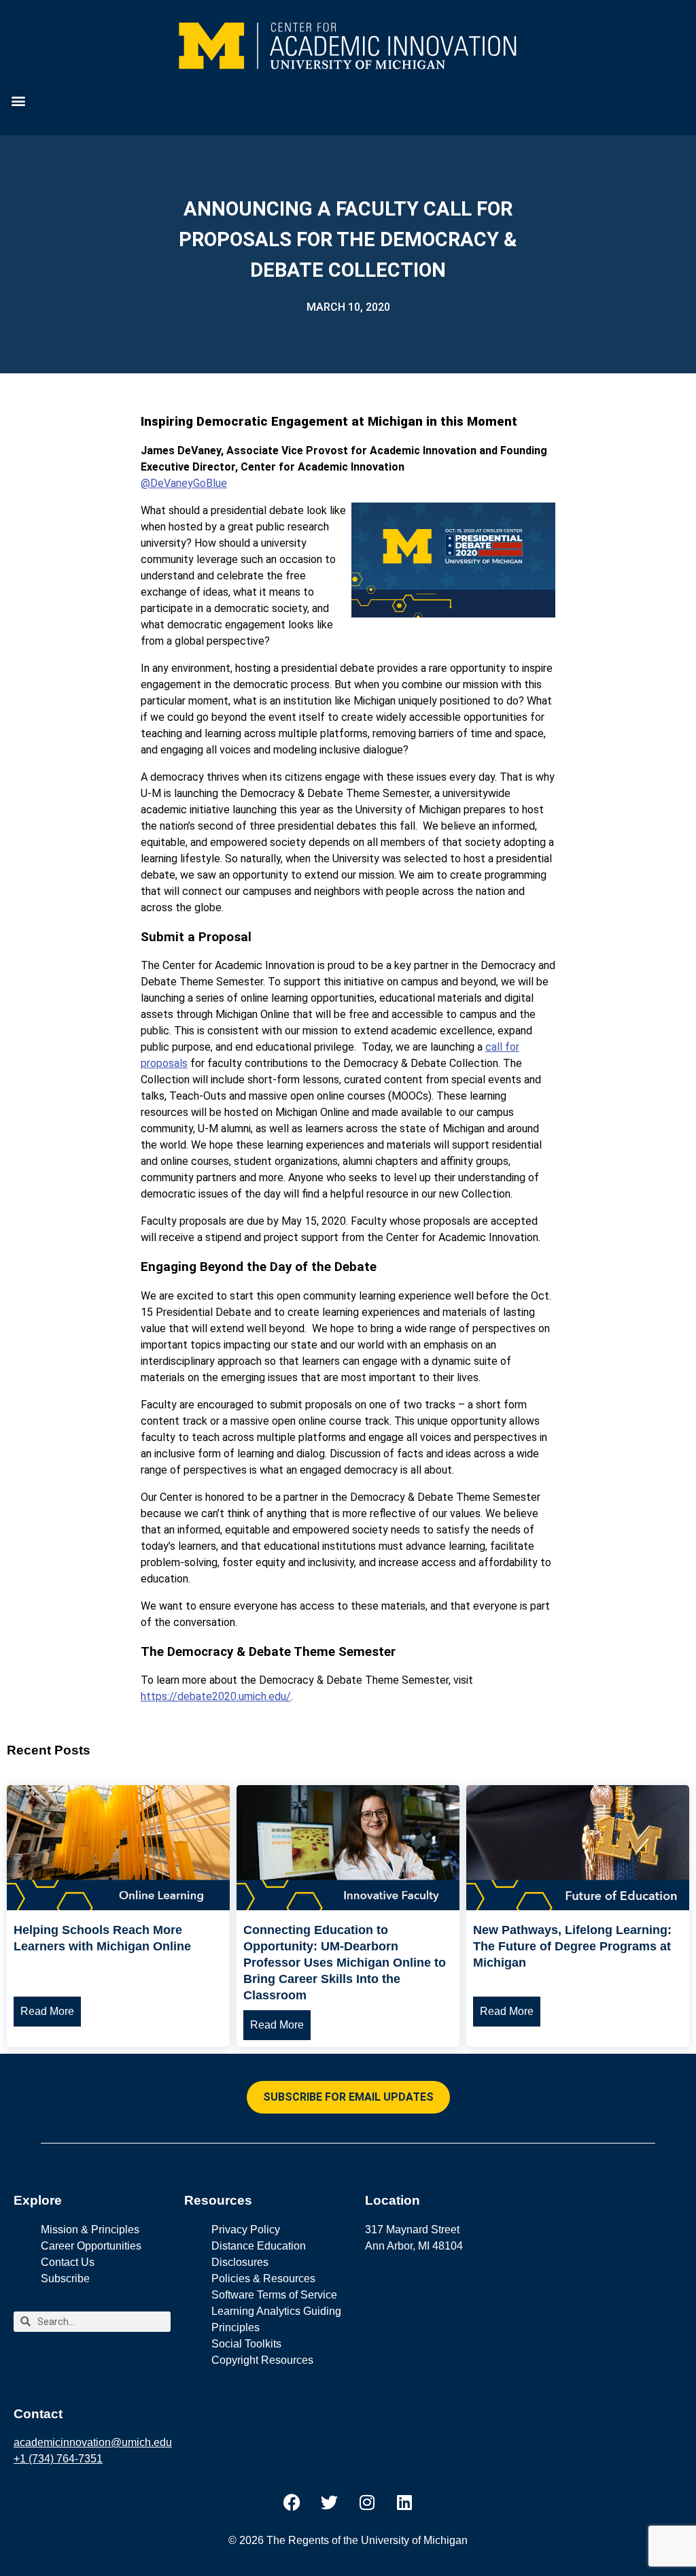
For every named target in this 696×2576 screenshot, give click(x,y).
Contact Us (68, 2262)
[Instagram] (367, 2502)
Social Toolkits (246, 2344)
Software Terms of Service (274, 2295)
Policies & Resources (263, 2278)
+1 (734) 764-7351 (58, 2459)
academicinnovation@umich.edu (93, 2442)
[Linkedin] (404, 2502)
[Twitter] (330, 2502)
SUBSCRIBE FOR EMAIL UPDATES (348, 2097)
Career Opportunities (91, 2246)
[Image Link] (118, 1906)
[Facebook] (292, 2502)
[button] (18, 100)
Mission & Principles (90, 2230)
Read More (47, 2011)
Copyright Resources (262, 2360)
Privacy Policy (246, 2230)
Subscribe (65, 2278)
